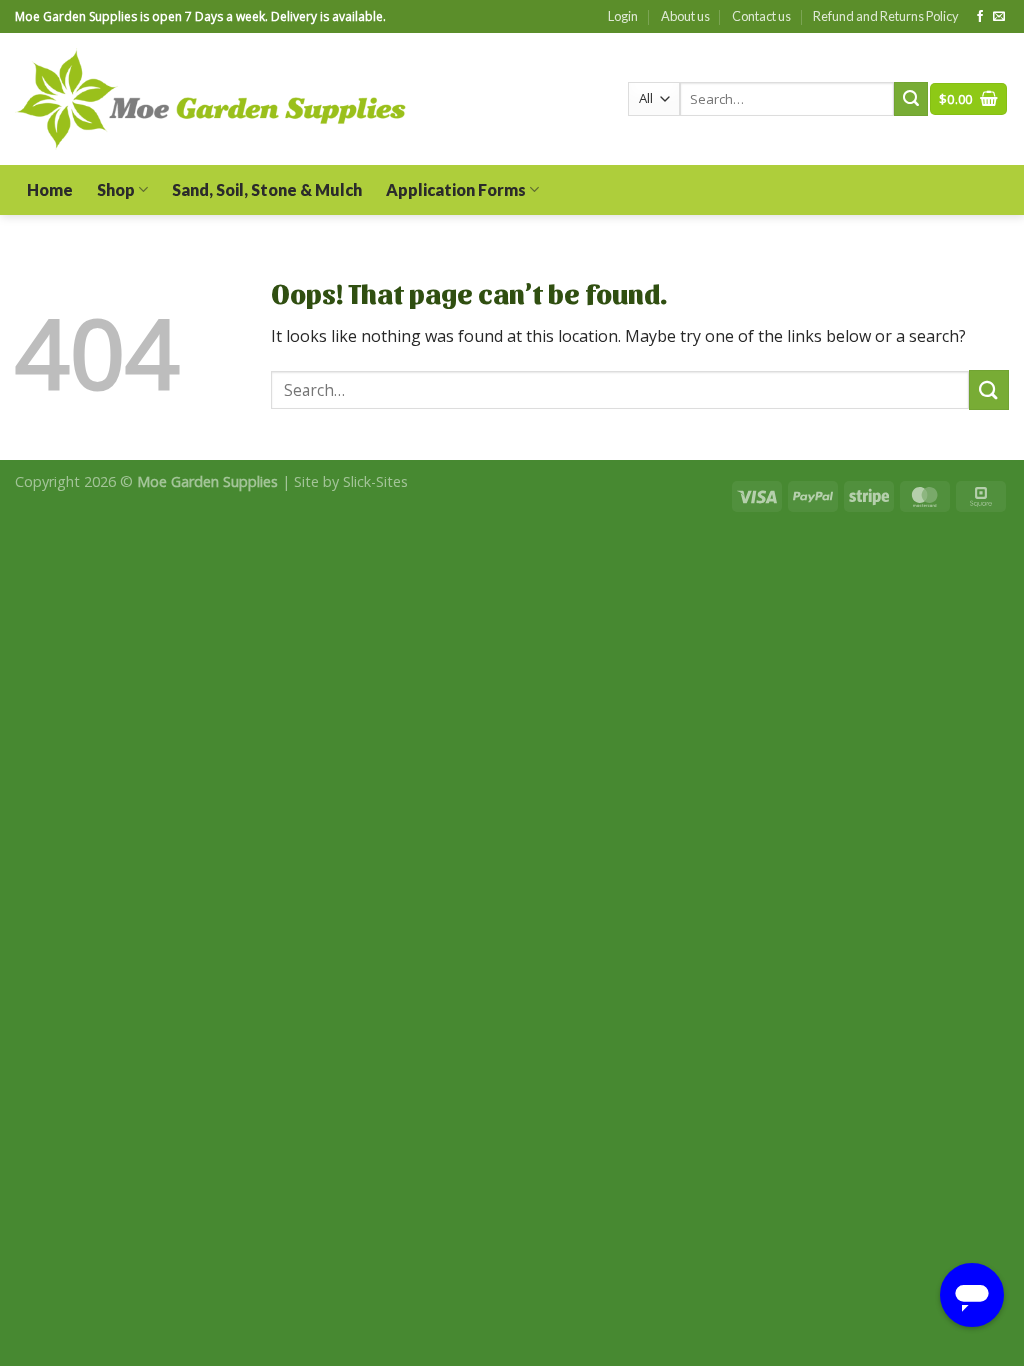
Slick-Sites (375, 481)
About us (685, 16)
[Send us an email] (999, 17)
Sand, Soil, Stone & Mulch (267, 189)
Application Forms (456, 189)
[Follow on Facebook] (980, 17)
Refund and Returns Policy (886, 16)
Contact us (761, 16)
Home (50, 189)
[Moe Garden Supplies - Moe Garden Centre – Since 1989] (211, 99)
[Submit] (911, 99)
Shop (116, 189)
